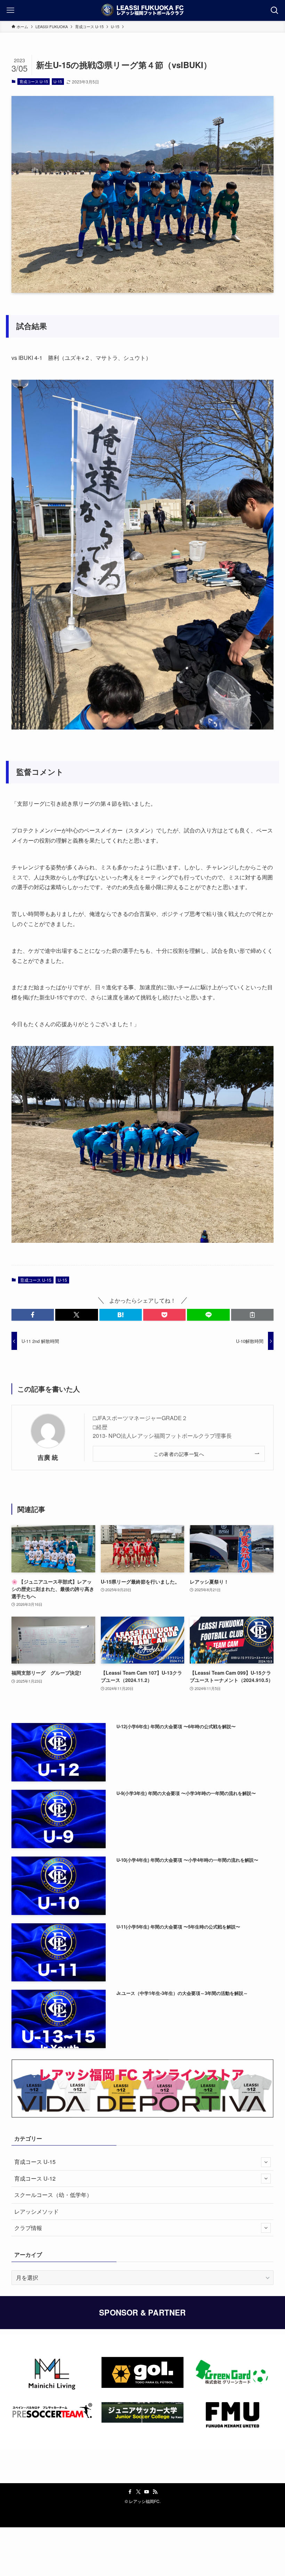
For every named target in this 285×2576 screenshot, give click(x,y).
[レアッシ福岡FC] (142, 10)
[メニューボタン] (10, 10)
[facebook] (130, 2492)
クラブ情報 (28, 2228)
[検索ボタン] (275, 10)
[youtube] (147, 2492)
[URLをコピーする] (252, 1315)
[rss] (155, 2492)
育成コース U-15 (34, 81)
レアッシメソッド (36, 2211)
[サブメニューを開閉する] (266, 2162)
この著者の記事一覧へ (179, 1454)
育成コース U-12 (35, 2178)
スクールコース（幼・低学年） (53, 2195)
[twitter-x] (138, 2492)
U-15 (58, 81)
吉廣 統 (48, 1457)
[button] (33, 1315)
